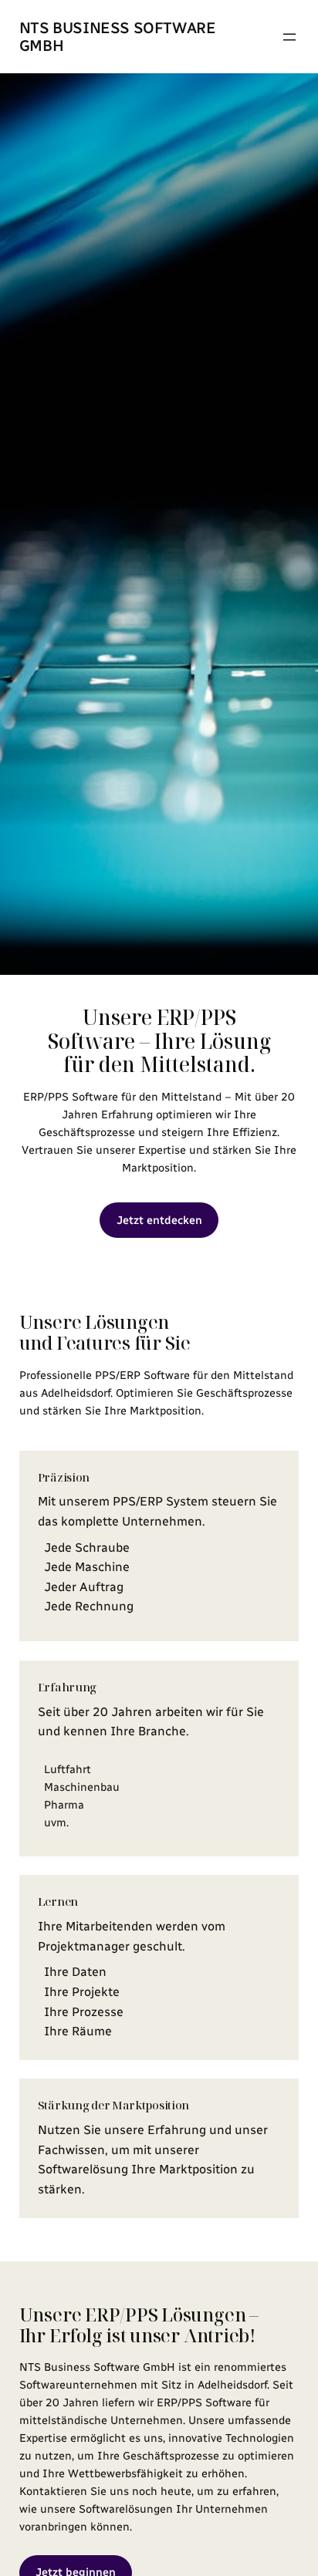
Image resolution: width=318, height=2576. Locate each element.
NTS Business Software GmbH (118, 37)
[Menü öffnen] (289, 37)
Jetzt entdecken (159, 1220)
